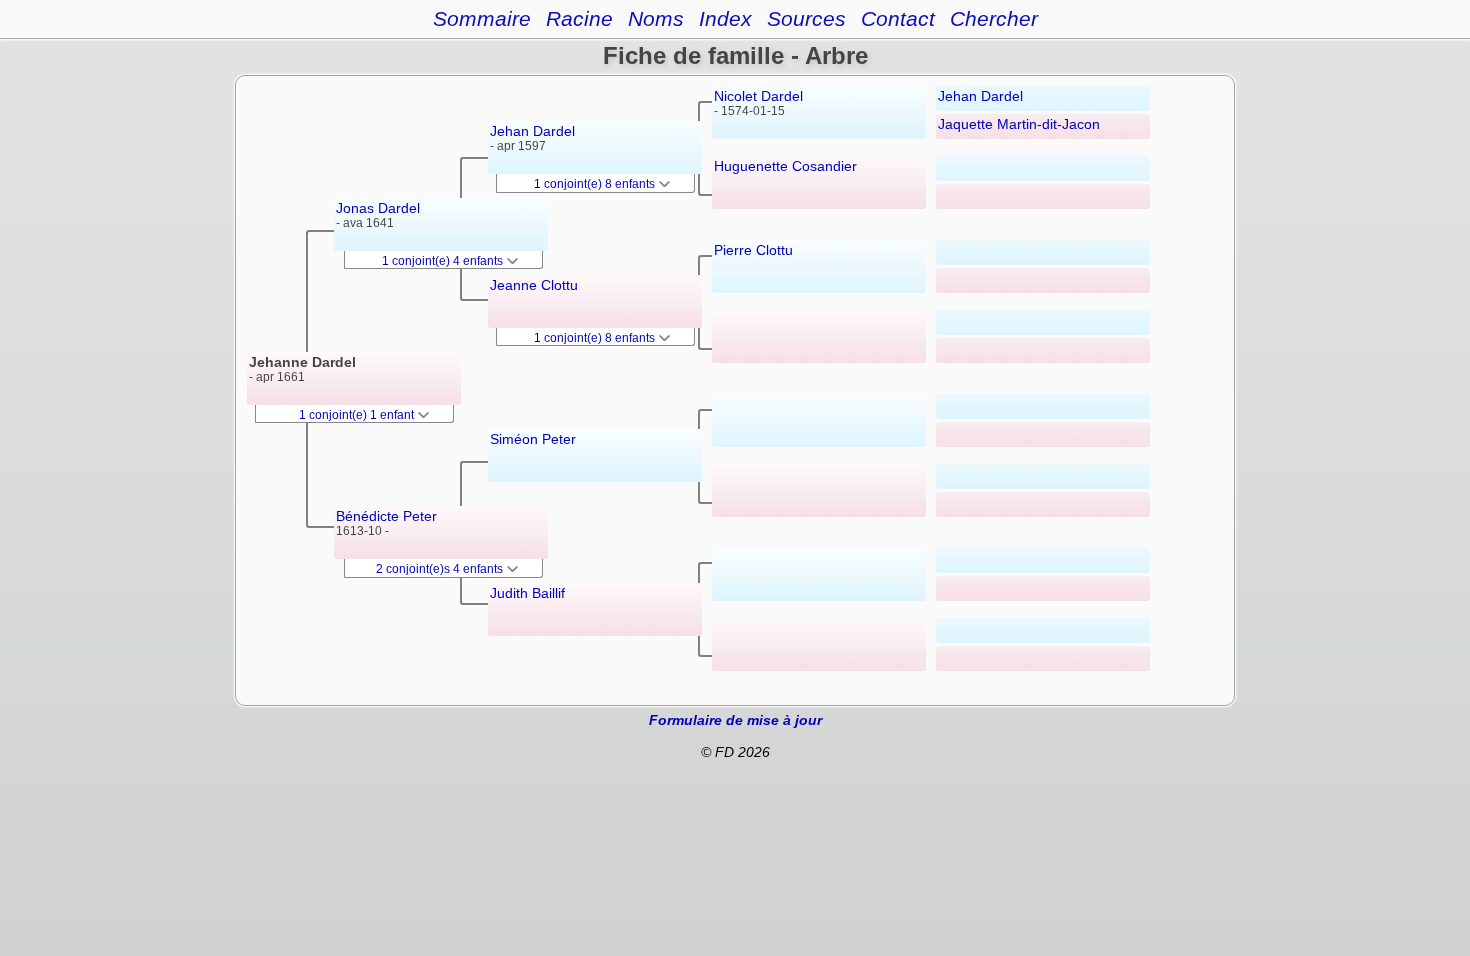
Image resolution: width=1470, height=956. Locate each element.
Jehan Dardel (532, 131)
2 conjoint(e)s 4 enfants (441, 569)
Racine (579, 18)
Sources (806, 18)
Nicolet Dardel (758, 96)
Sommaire (482, 18)
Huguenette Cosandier (785, 166)
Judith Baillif (527, 593)
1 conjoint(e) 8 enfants (596, 184)
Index (725, 18)
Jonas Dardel (378, 208)
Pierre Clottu (753, 250)
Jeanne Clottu (534, 285)
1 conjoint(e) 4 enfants (444, 261)
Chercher (994, 18)
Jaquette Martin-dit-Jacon (1019, 124)
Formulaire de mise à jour (735, 720)
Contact (898, 18)
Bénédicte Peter (386, 516)
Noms (656, 18)
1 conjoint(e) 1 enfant (358, 415)
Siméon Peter (533, 439)
